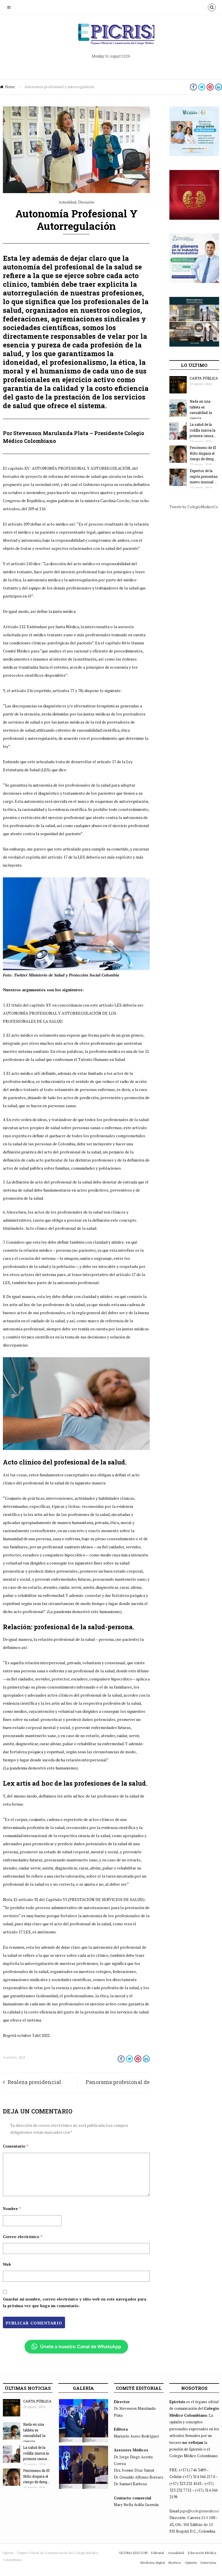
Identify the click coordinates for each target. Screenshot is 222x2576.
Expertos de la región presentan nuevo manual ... (204, 476)
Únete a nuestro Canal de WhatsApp (81, 2346)
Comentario (16, 2146)
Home (10, 87)
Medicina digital (153, 2563)
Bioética (175, 2563)
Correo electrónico (23, 2237)
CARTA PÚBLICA (204, 378)
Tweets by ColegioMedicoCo (194, 507)
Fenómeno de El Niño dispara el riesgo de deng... (203, 453)
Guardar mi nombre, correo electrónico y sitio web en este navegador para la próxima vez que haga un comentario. (75, 2302)
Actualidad (67, 202)
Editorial (158, 2553)
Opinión (191, 2563)
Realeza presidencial (34, 2082)
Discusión (86, 202)
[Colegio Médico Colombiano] (111, 36)
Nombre (12, 2209)
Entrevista (208, 2563)
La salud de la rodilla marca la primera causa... (203, 430)
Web (7, 2264)
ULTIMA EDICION (133, 2553)
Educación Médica (202, 2553)
